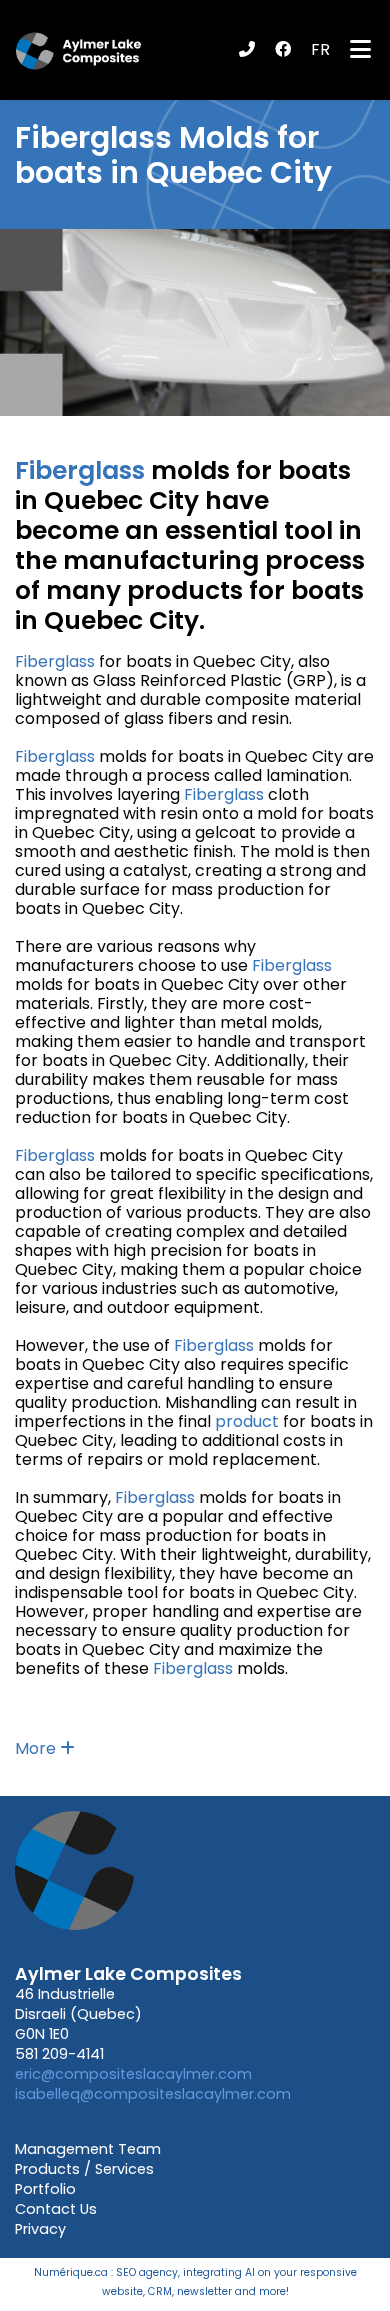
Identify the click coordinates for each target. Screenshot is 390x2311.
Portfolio (45, 2189)
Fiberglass (93, 137)
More (37, 1748)
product (247, 1421)
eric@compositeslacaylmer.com (133, 2074)
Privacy (40, 2229)
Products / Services (84, 2169)
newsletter (204, 2291)
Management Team (88, 2149)
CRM (160, 2291)
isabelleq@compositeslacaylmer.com (153, 2094)
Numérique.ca (71, 2272)
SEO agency (147, 2272)
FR (320, 49)
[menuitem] (320, 50)
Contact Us (56, 2209)
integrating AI (219, 2272)
